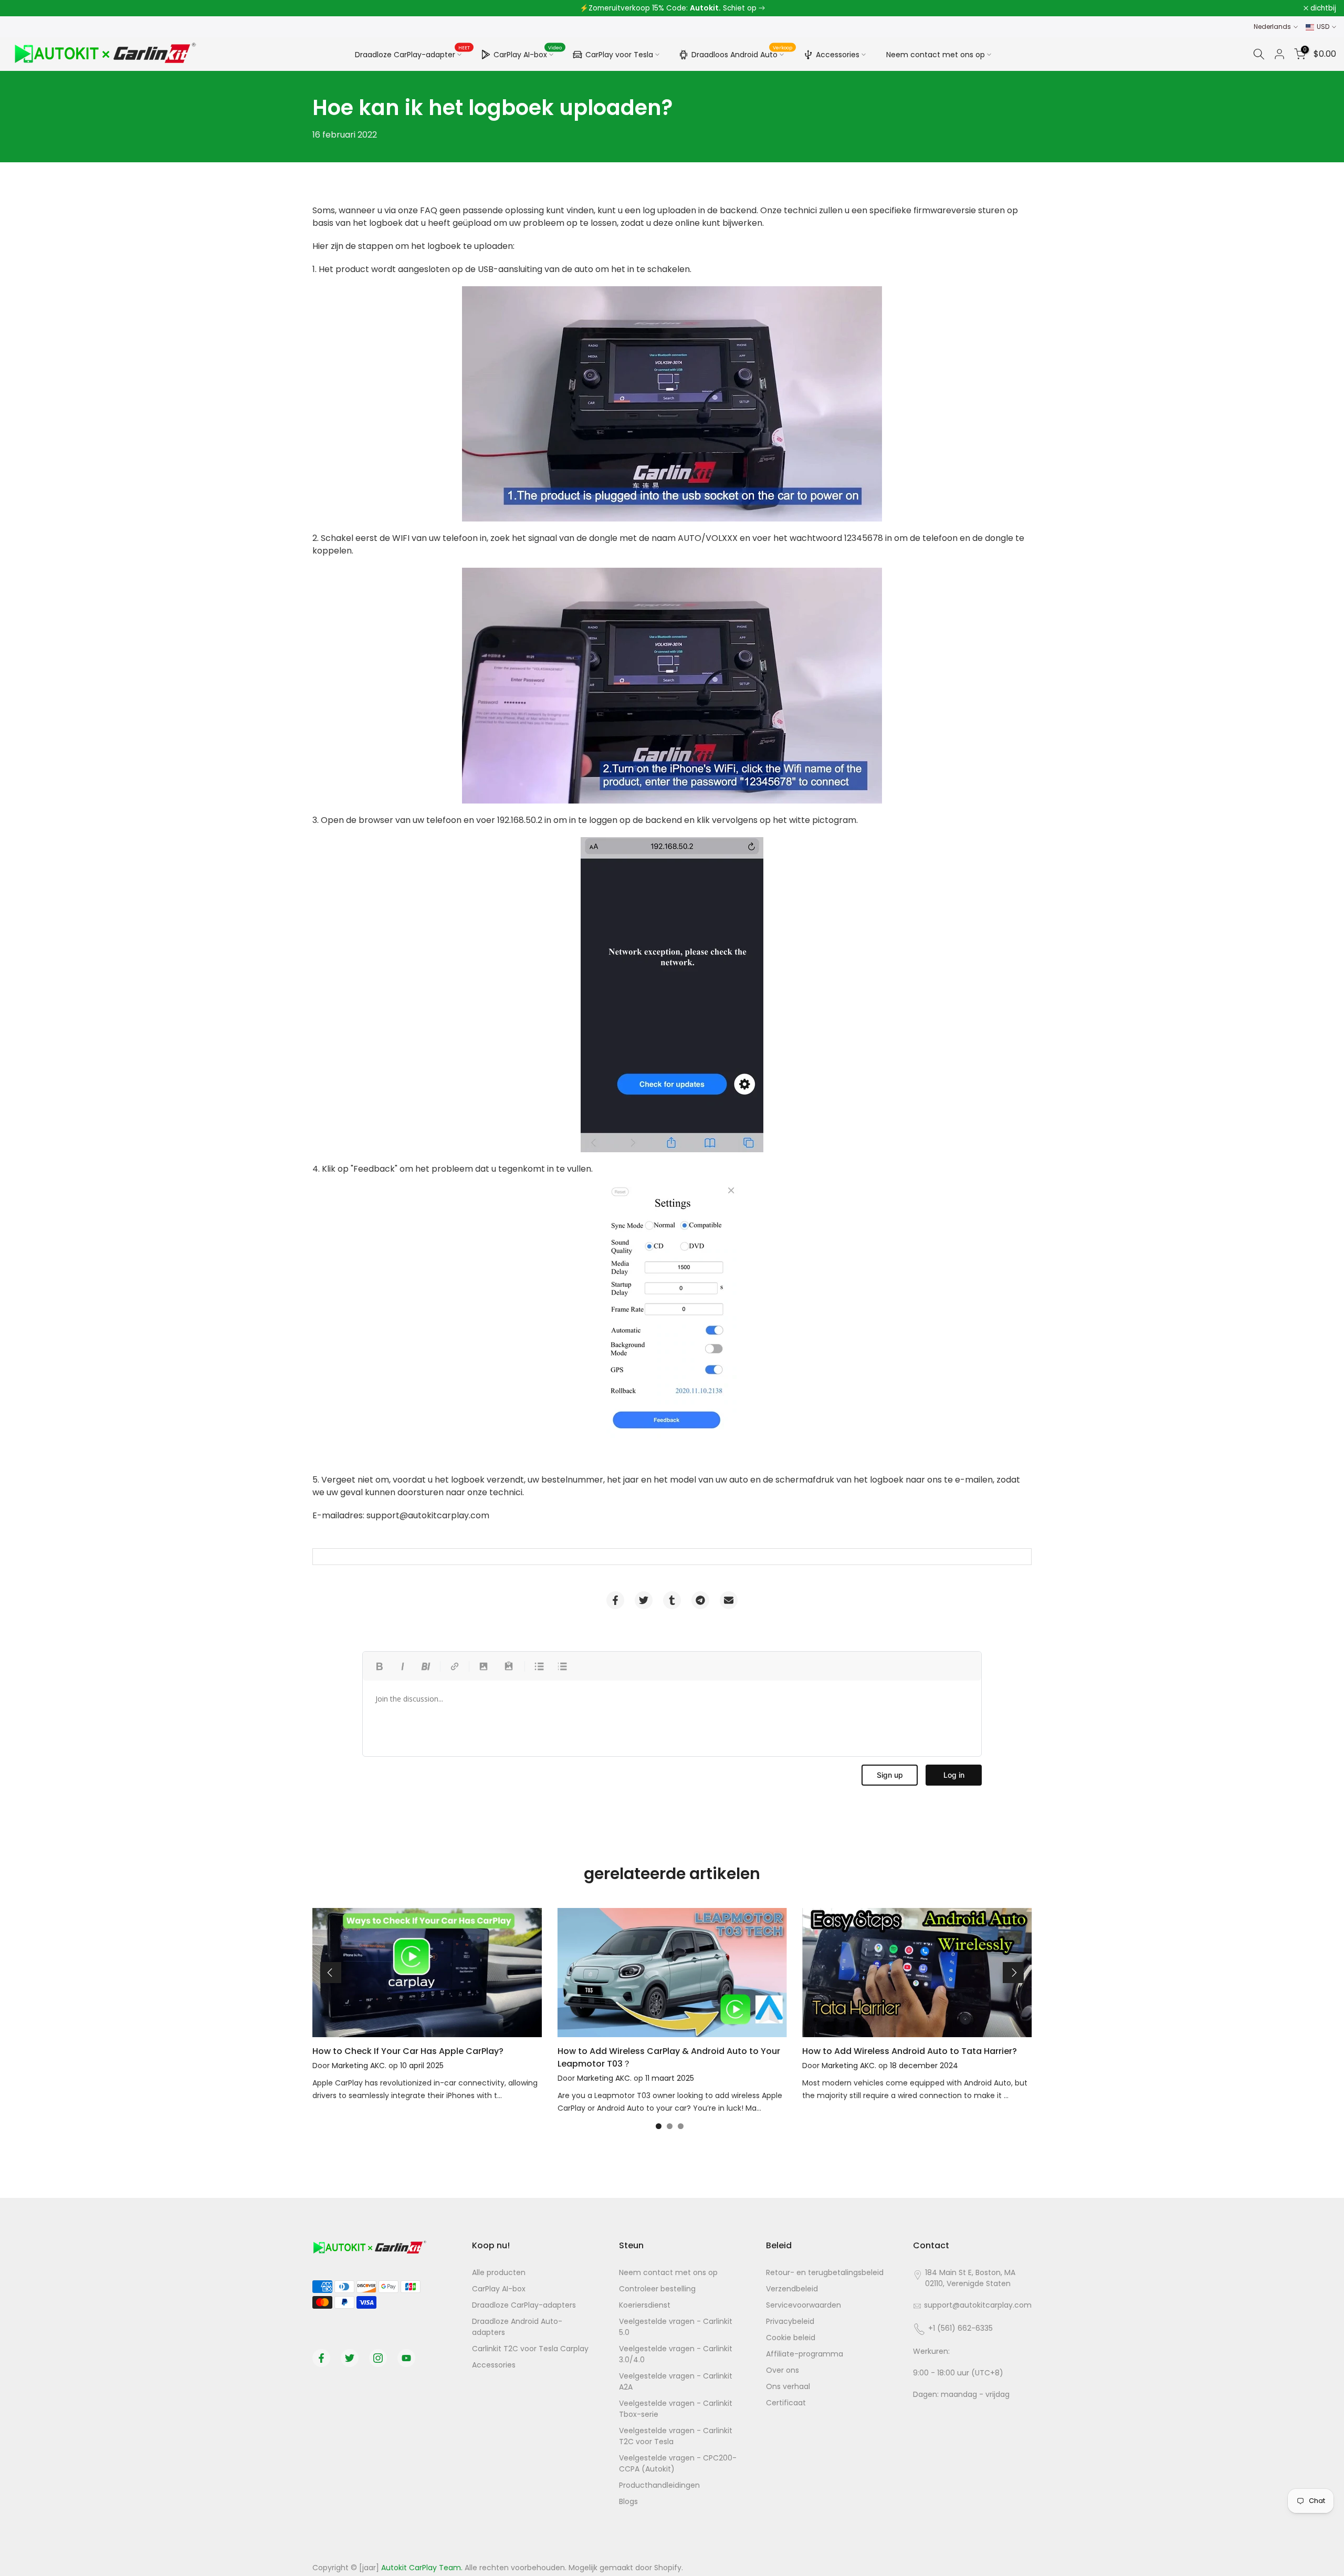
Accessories (838, 55)
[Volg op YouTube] (406, 2358)
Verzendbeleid (792, 2289)
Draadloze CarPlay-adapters (524, 2305)
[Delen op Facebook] (615, 1600)
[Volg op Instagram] (378, 2358)
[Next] (1013, 1973)
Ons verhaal (788, 2386)
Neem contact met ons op (936, 55)
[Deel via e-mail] (729, 1600)
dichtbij (27, 8)
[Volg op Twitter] (350, 2358)
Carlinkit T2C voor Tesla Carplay (530, 2349)
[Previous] (331, 1973)
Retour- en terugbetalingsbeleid (825, 2272)
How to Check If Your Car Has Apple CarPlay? (408, 2051)
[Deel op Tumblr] (672, 1600)
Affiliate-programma (805, 2354)
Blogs (628, 2501)
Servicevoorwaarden (804, 2305)
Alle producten (499, 2272)
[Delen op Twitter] (644, 1600)
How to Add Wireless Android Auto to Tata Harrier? (910, 2051)
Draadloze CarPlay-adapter (412, 54)
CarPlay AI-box (528, 53)
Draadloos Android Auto (742, 53)
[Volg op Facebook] (321, 2358)
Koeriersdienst (645, 2305)
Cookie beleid (791, 2338)
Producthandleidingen (659, 2485)
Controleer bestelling (657, 2289)
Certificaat (786, 2403)
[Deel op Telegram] (700, 1600)
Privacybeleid (790, 2321)
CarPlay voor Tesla (619, 55)
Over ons (783, 2370)
